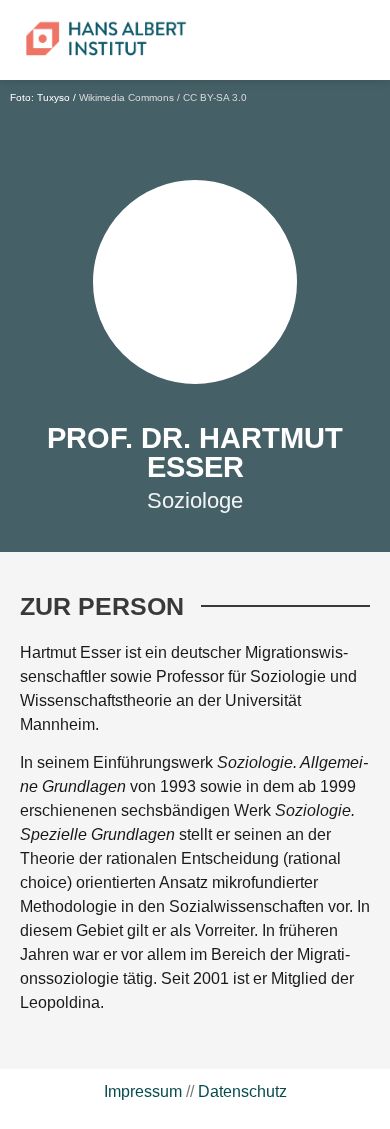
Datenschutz (242, 1091)
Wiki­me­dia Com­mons (126, 97)
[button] (302, 40)
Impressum (143, 1091)
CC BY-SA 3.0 (215, 97)
